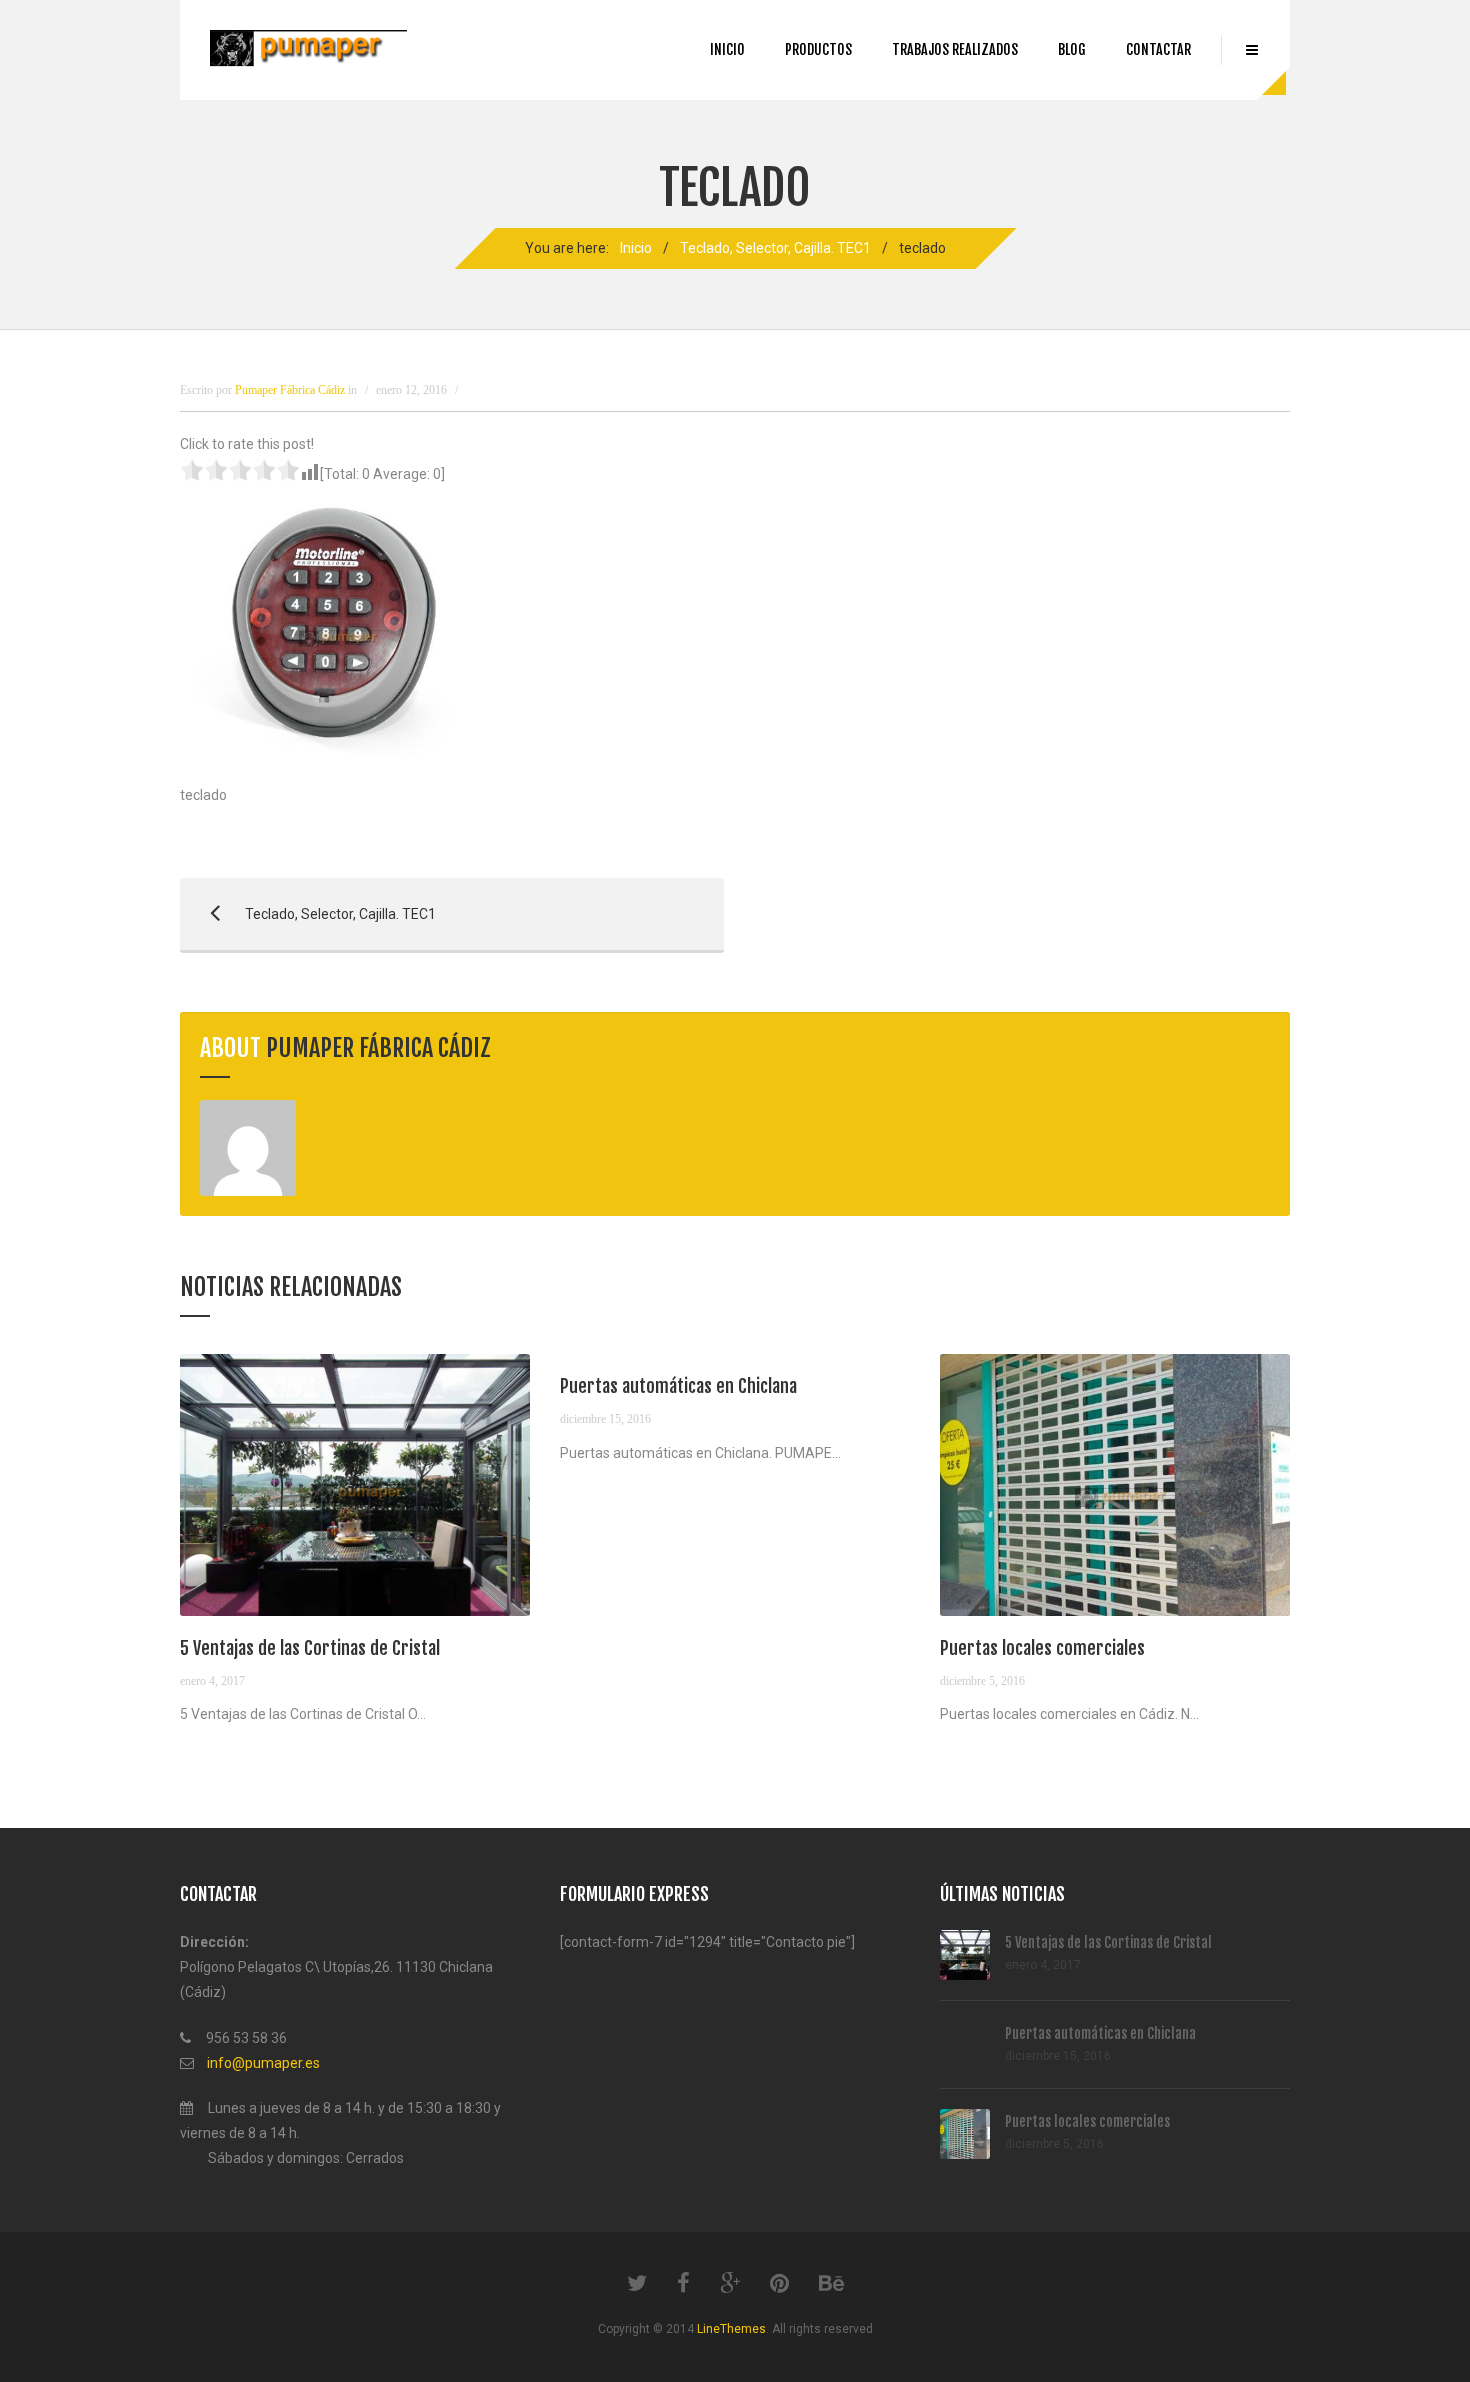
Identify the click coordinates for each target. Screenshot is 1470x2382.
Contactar (1158, 49)
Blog (1072, 49)
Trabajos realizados (955, 49)
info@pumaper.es (263, 2063)
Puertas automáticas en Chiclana (678, 1386)
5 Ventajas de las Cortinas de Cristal (310, 1648)
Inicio (727, 49)
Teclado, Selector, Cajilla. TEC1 (775, 248)
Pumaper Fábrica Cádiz (378, 1048)
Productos (818, 49)
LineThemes (731, 2329)
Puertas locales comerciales (1042, 1648)
